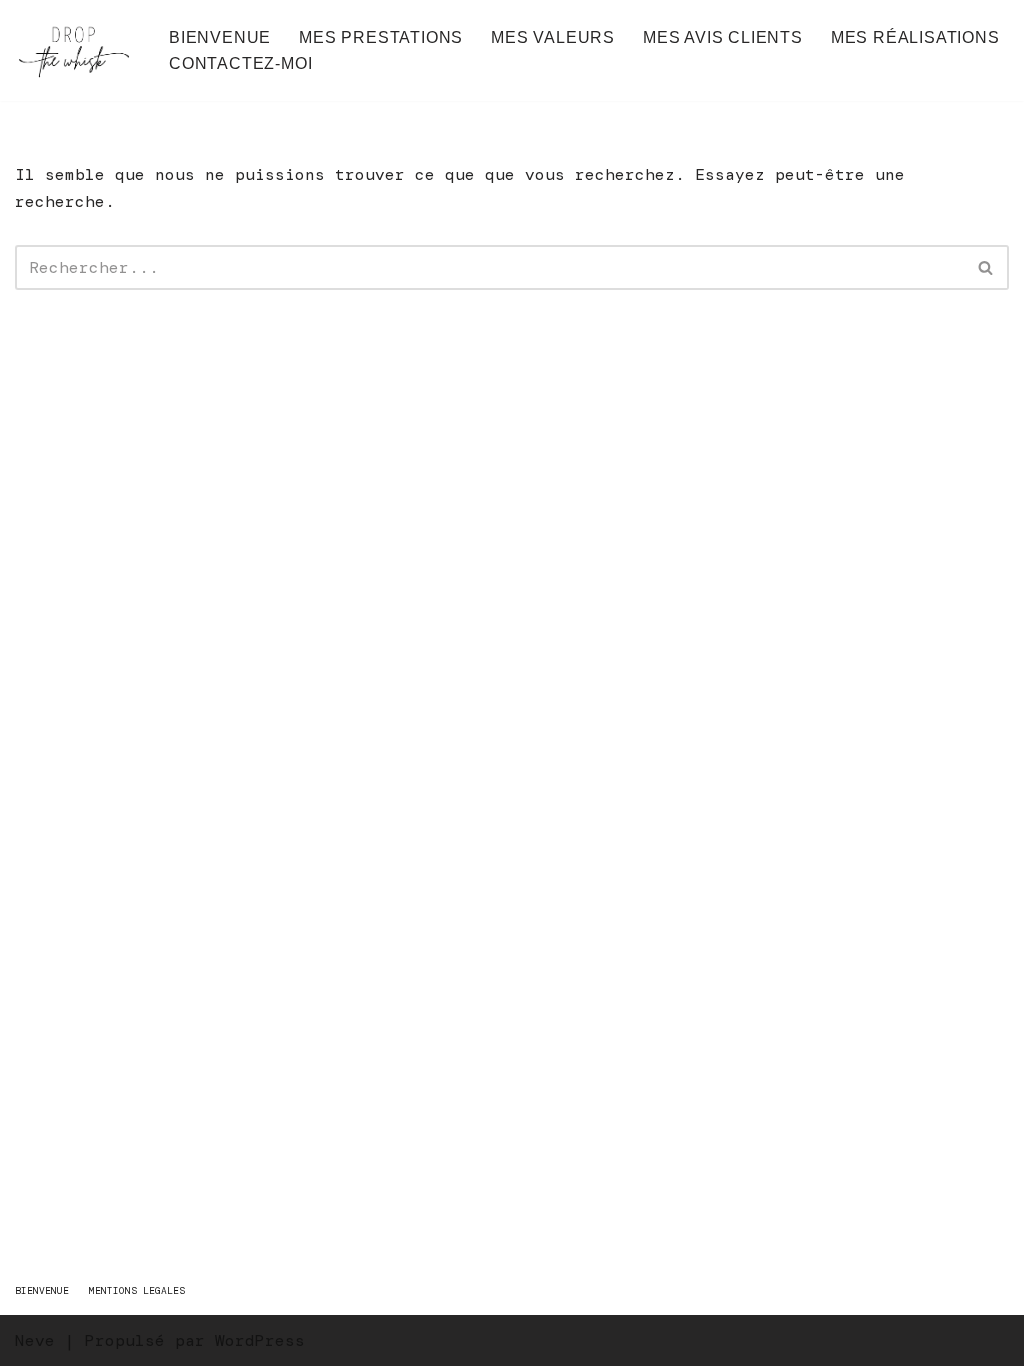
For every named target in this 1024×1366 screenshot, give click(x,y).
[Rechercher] (986, 267)
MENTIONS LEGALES (137, 1290)
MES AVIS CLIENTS (723, 37)
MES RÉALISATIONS (915, 37)
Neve (35, 1340)
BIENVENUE (220, 37)
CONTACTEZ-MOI (240, 63)
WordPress (260, 1340)
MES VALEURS (553, 37)
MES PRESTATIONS (381, 37)
